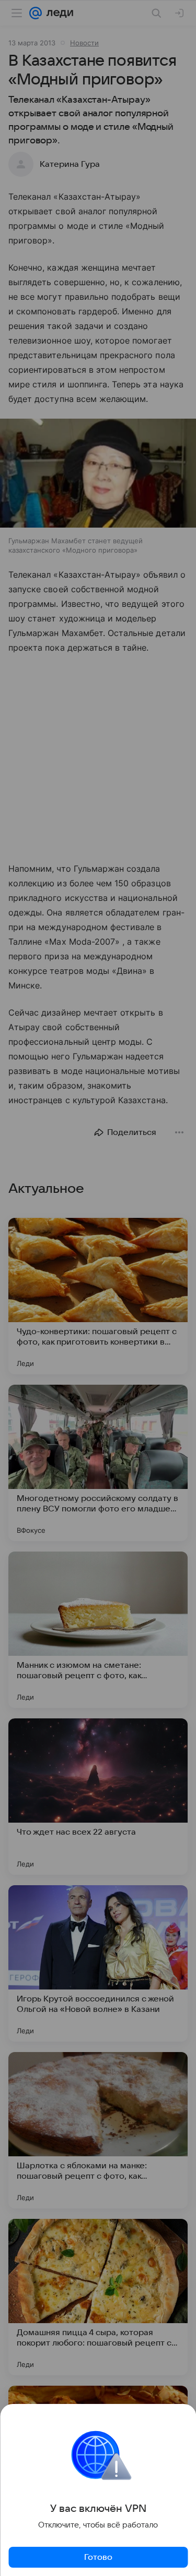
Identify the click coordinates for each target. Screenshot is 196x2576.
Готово (98, 2557)
